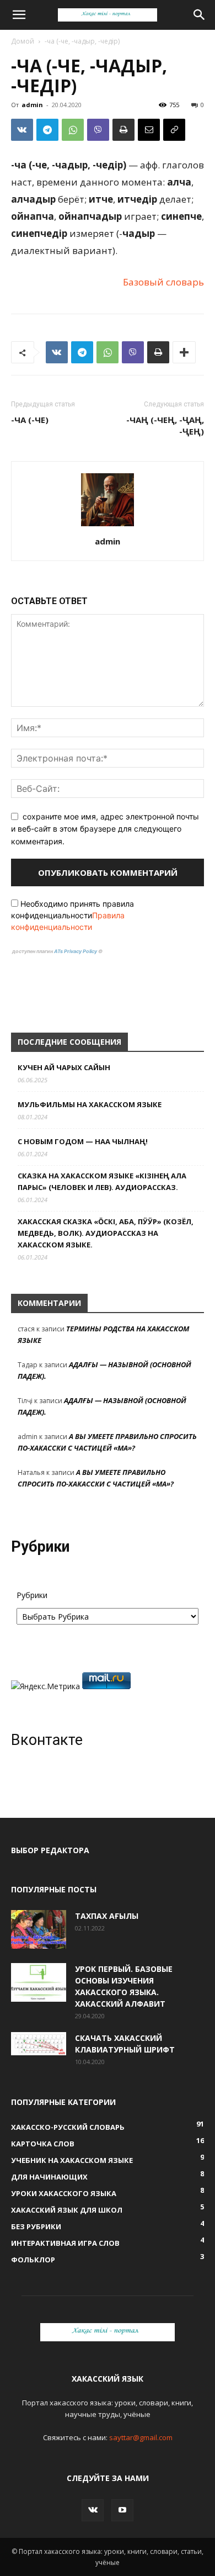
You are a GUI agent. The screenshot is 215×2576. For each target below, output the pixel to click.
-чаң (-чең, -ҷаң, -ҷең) (165, 425)
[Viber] (98, 130)
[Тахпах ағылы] (39, 1929)
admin (32, 105)
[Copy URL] (174, 130)
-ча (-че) (30, 420)
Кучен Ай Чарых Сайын (64, 1067)
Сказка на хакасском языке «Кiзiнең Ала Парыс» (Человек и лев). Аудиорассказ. (102, 1181)
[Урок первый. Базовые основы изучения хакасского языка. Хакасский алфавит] (39, 1982)
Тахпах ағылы (107, 1916)
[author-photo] (108, 526)
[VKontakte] (93, 2510)
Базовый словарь (163, 282)
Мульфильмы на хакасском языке (90, 1104)
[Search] (200, 15)
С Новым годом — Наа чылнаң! (83, 1141)
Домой (23, 41)
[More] (184, 352)
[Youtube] (122, 2510)
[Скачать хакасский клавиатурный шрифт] (39, 2044)
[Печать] (123, 130)
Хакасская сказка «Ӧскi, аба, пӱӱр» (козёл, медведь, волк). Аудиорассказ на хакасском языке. (106, 1233)
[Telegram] (47, 130)
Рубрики (32, 1595)
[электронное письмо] (149, 130)
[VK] (22, 130)
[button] (19, 15)
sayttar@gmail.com (141, 2437)
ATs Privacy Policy (76, 951)
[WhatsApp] (73, 130)
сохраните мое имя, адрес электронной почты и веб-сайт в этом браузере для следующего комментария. (105, 829)
